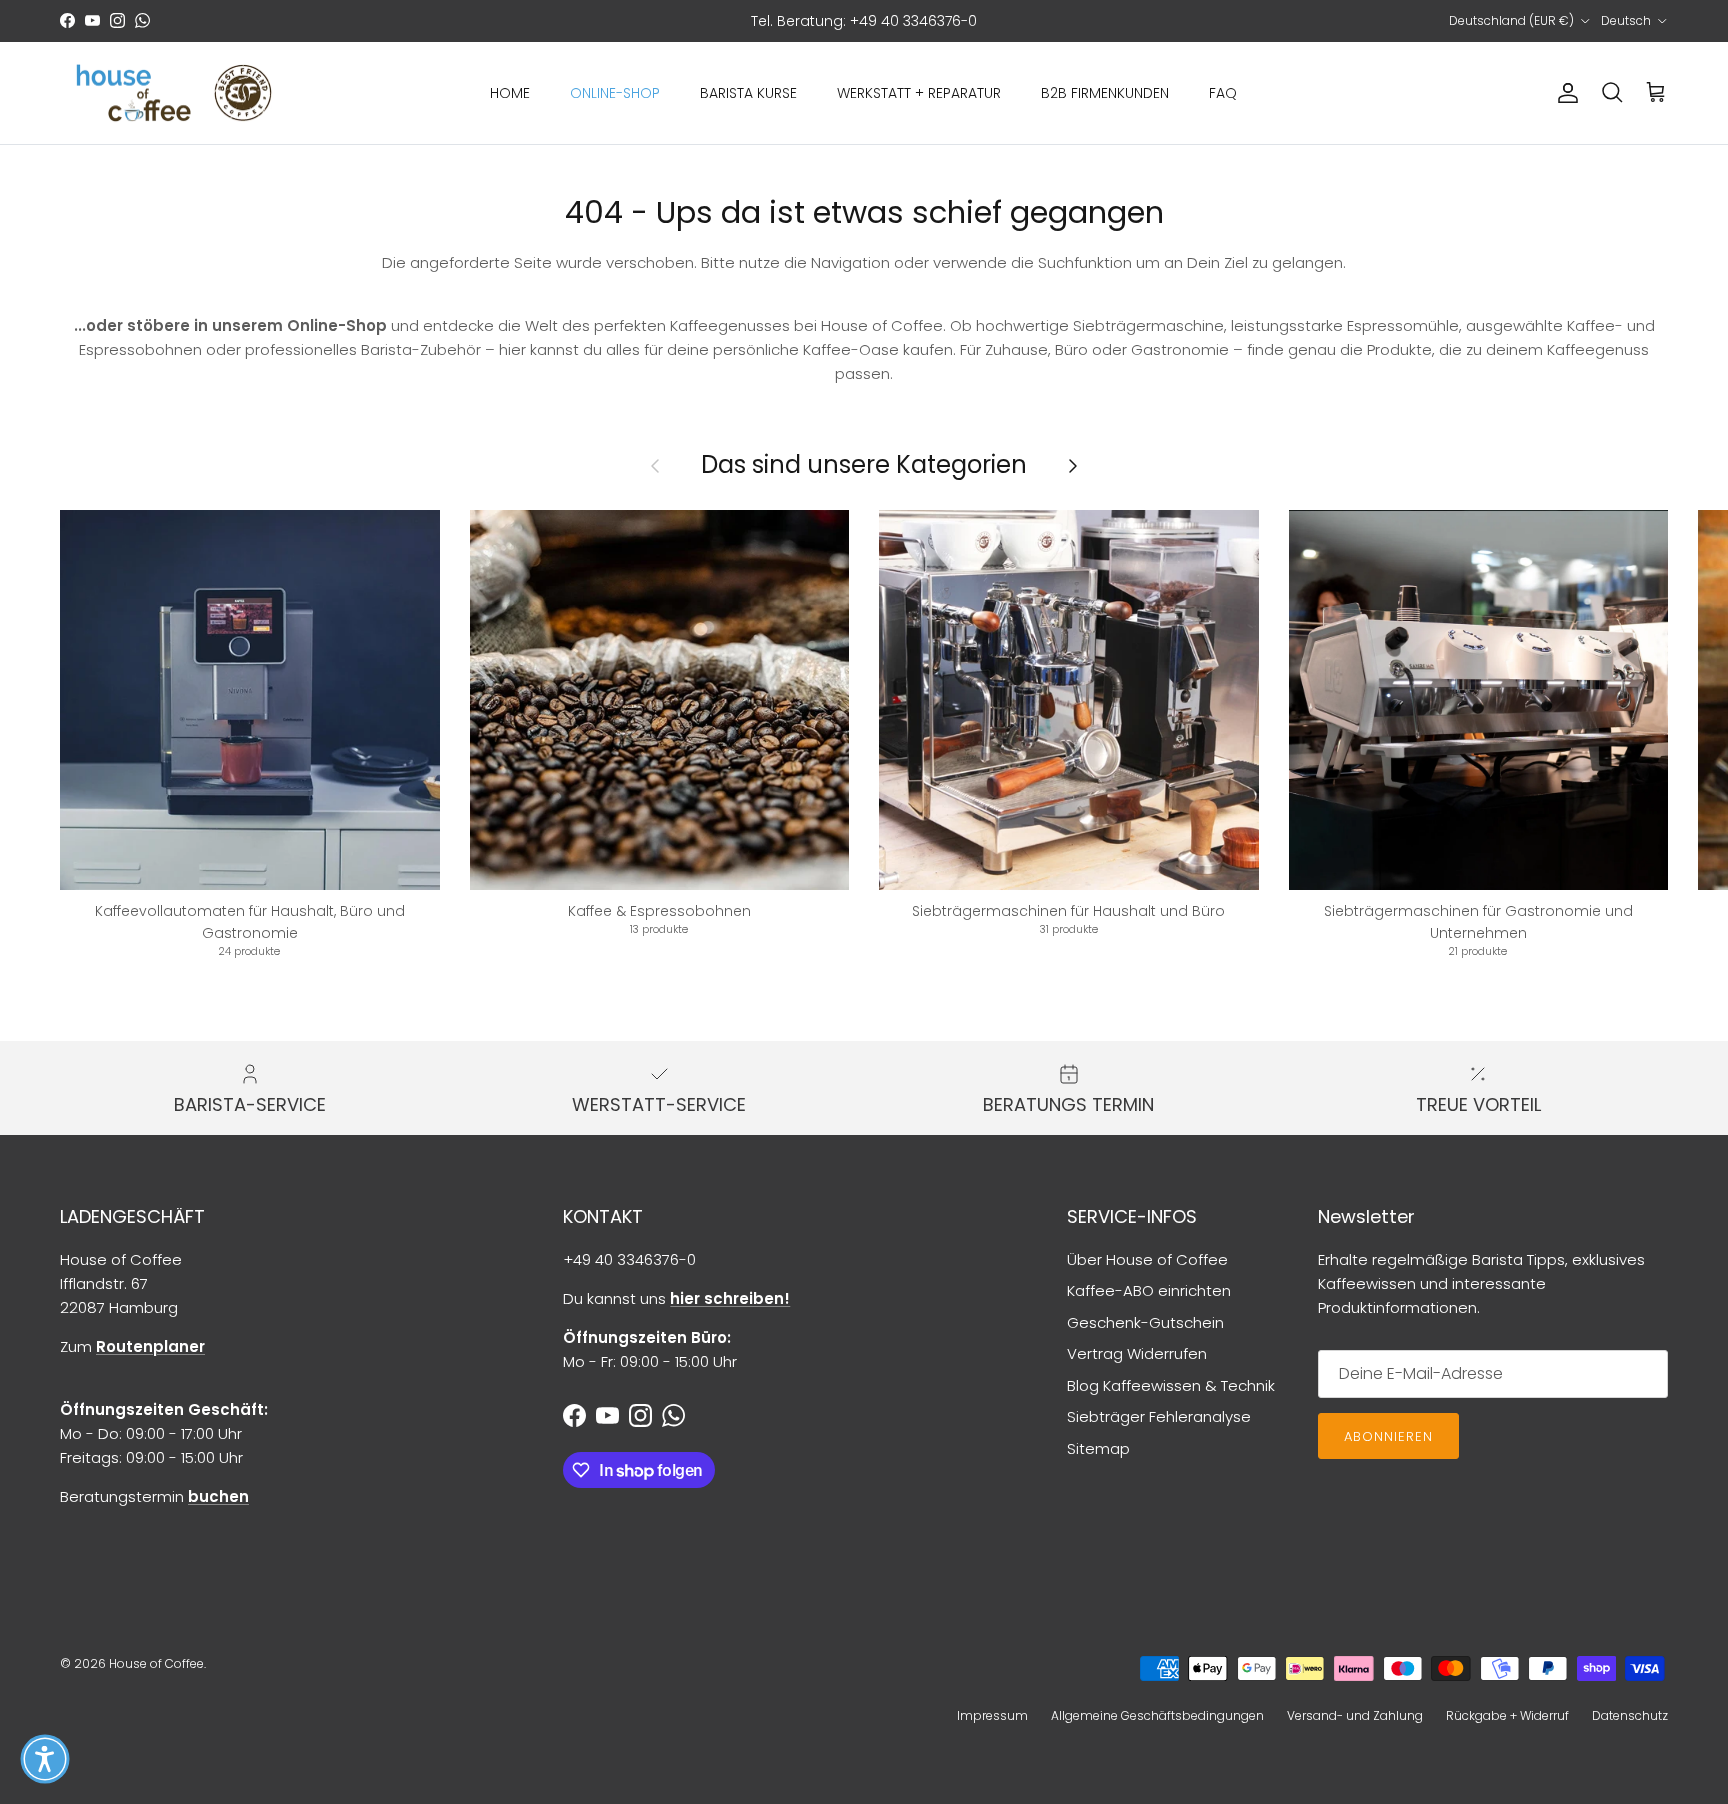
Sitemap (1098, 1448)
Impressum (992, 1715)
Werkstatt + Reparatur (919, 93)
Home (510, 93)
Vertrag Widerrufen (1137, 1353)
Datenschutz (1630, 1715)
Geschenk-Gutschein (1145, 1322)
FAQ (1223, 93)
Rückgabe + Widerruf (1507, 1715)
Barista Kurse (748, 93)
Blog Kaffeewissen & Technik (1171, 1385)
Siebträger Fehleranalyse (1159, 1416)
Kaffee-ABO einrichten (1149, 1290)
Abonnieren (1388, 1436)
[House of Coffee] (175, 93)
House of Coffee (156, 1663)
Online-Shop (615, 93)
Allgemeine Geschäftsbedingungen (1157, 1715)
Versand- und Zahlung (1355, 1715)
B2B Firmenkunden (1105, 93)
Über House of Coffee (1147, 1259)
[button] (45, 1759)
